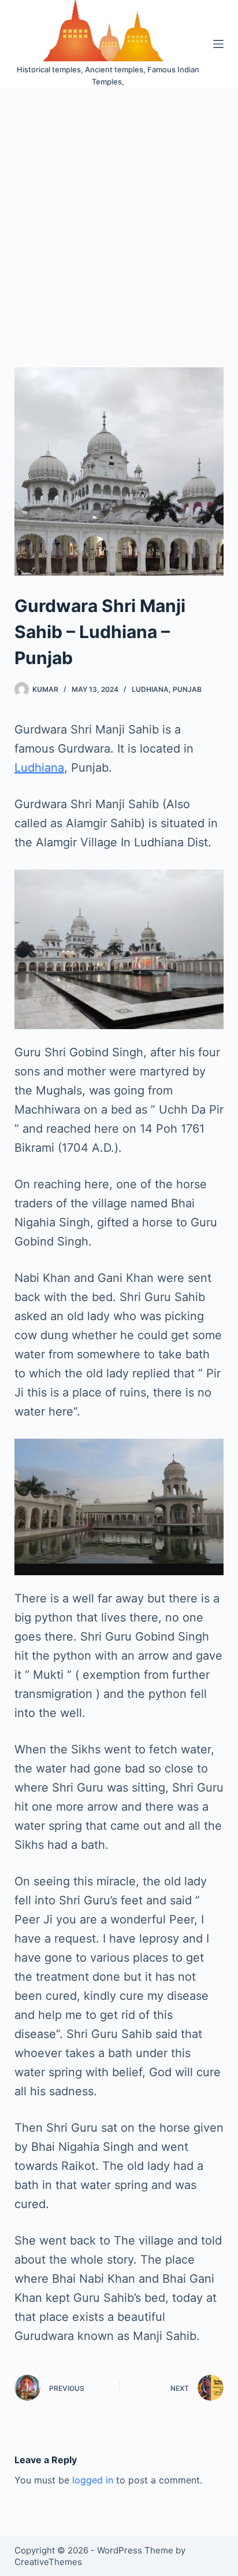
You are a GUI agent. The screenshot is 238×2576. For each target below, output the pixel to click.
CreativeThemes (48, 2562)
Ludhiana (150, 689)
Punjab (187, 689)
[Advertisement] (119, 213)
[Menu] (218, 44)
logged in (93, 2480)
